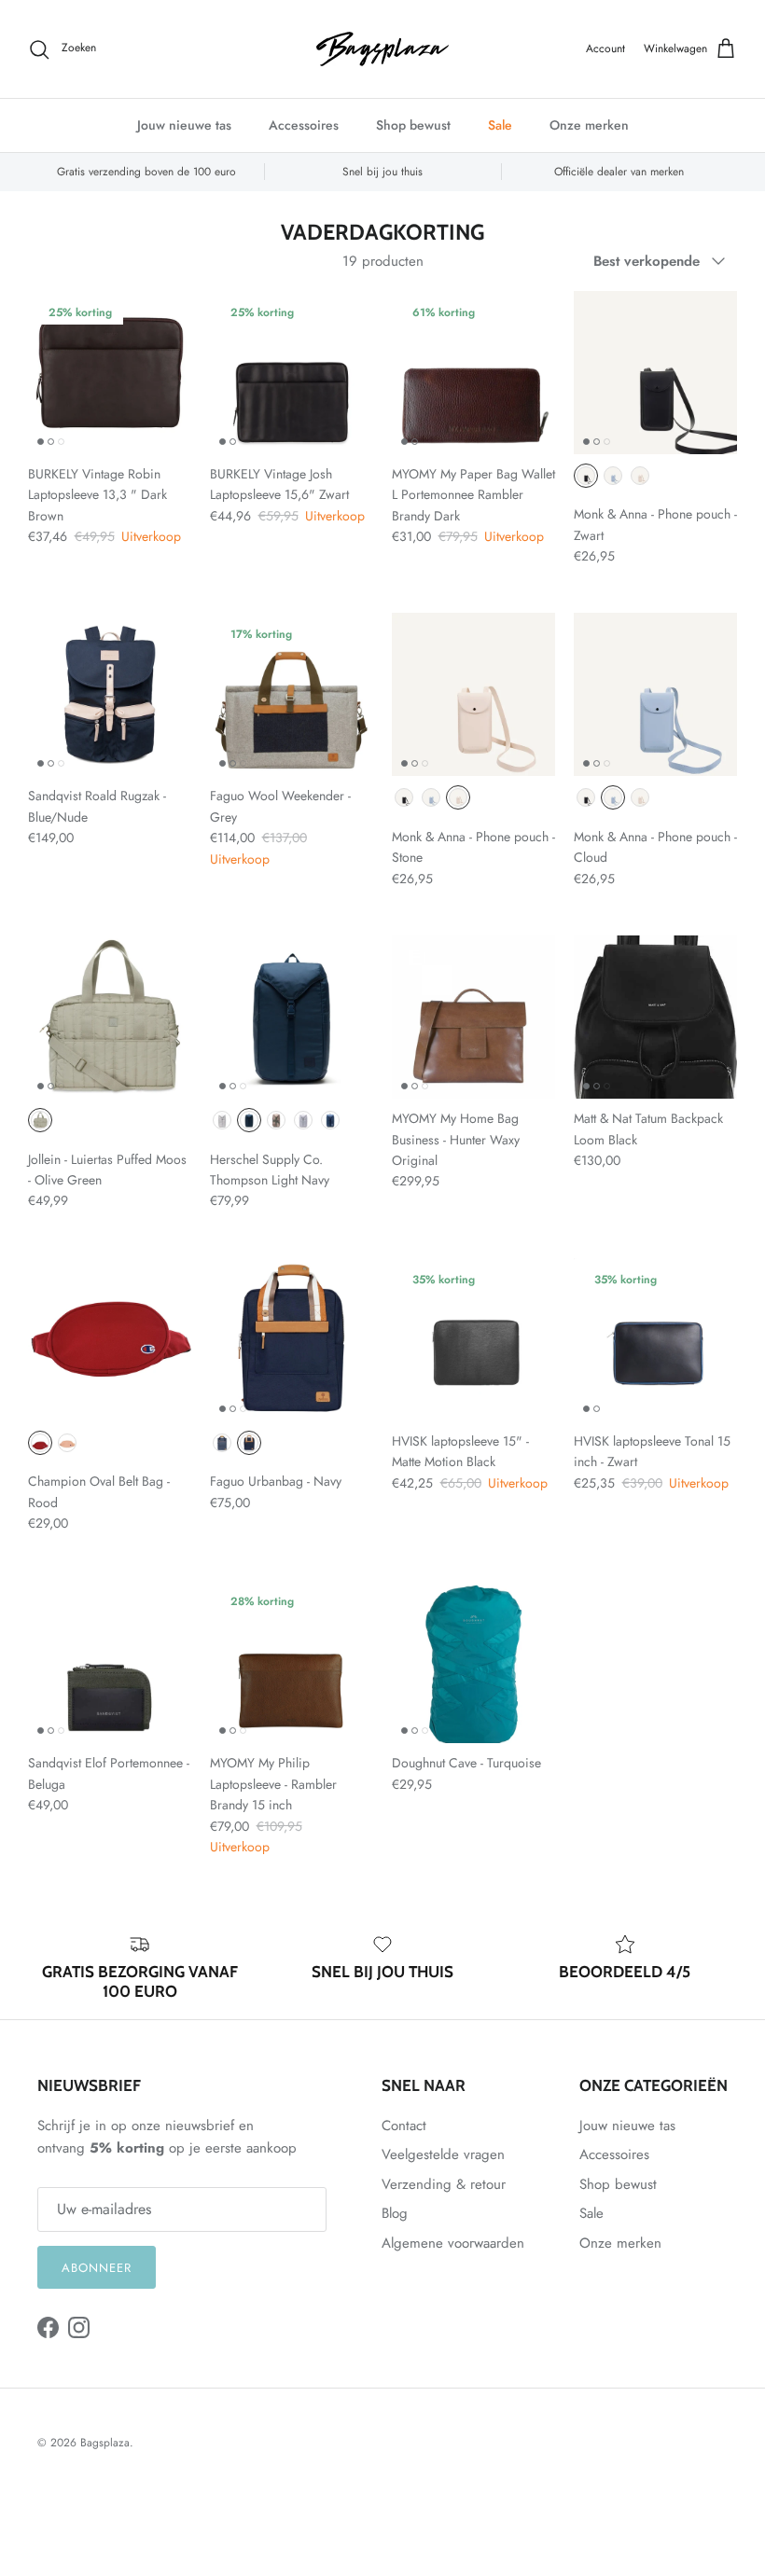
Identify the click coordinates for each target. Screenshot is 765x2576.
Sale (500, 125)
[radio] (586, 476)
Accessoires (304, 125)
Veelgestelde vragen (443, 2154)
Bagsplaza (105, 2443)
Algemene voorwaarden (453, 2243)
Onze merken (589, 125)
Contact (404, 2126)
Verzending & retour (444, 2184)
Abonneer (97, 2268)
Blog (395, 2213)
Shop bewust (413, 125)
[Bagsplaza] (382, 49)
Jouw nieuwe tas (184, 125)
